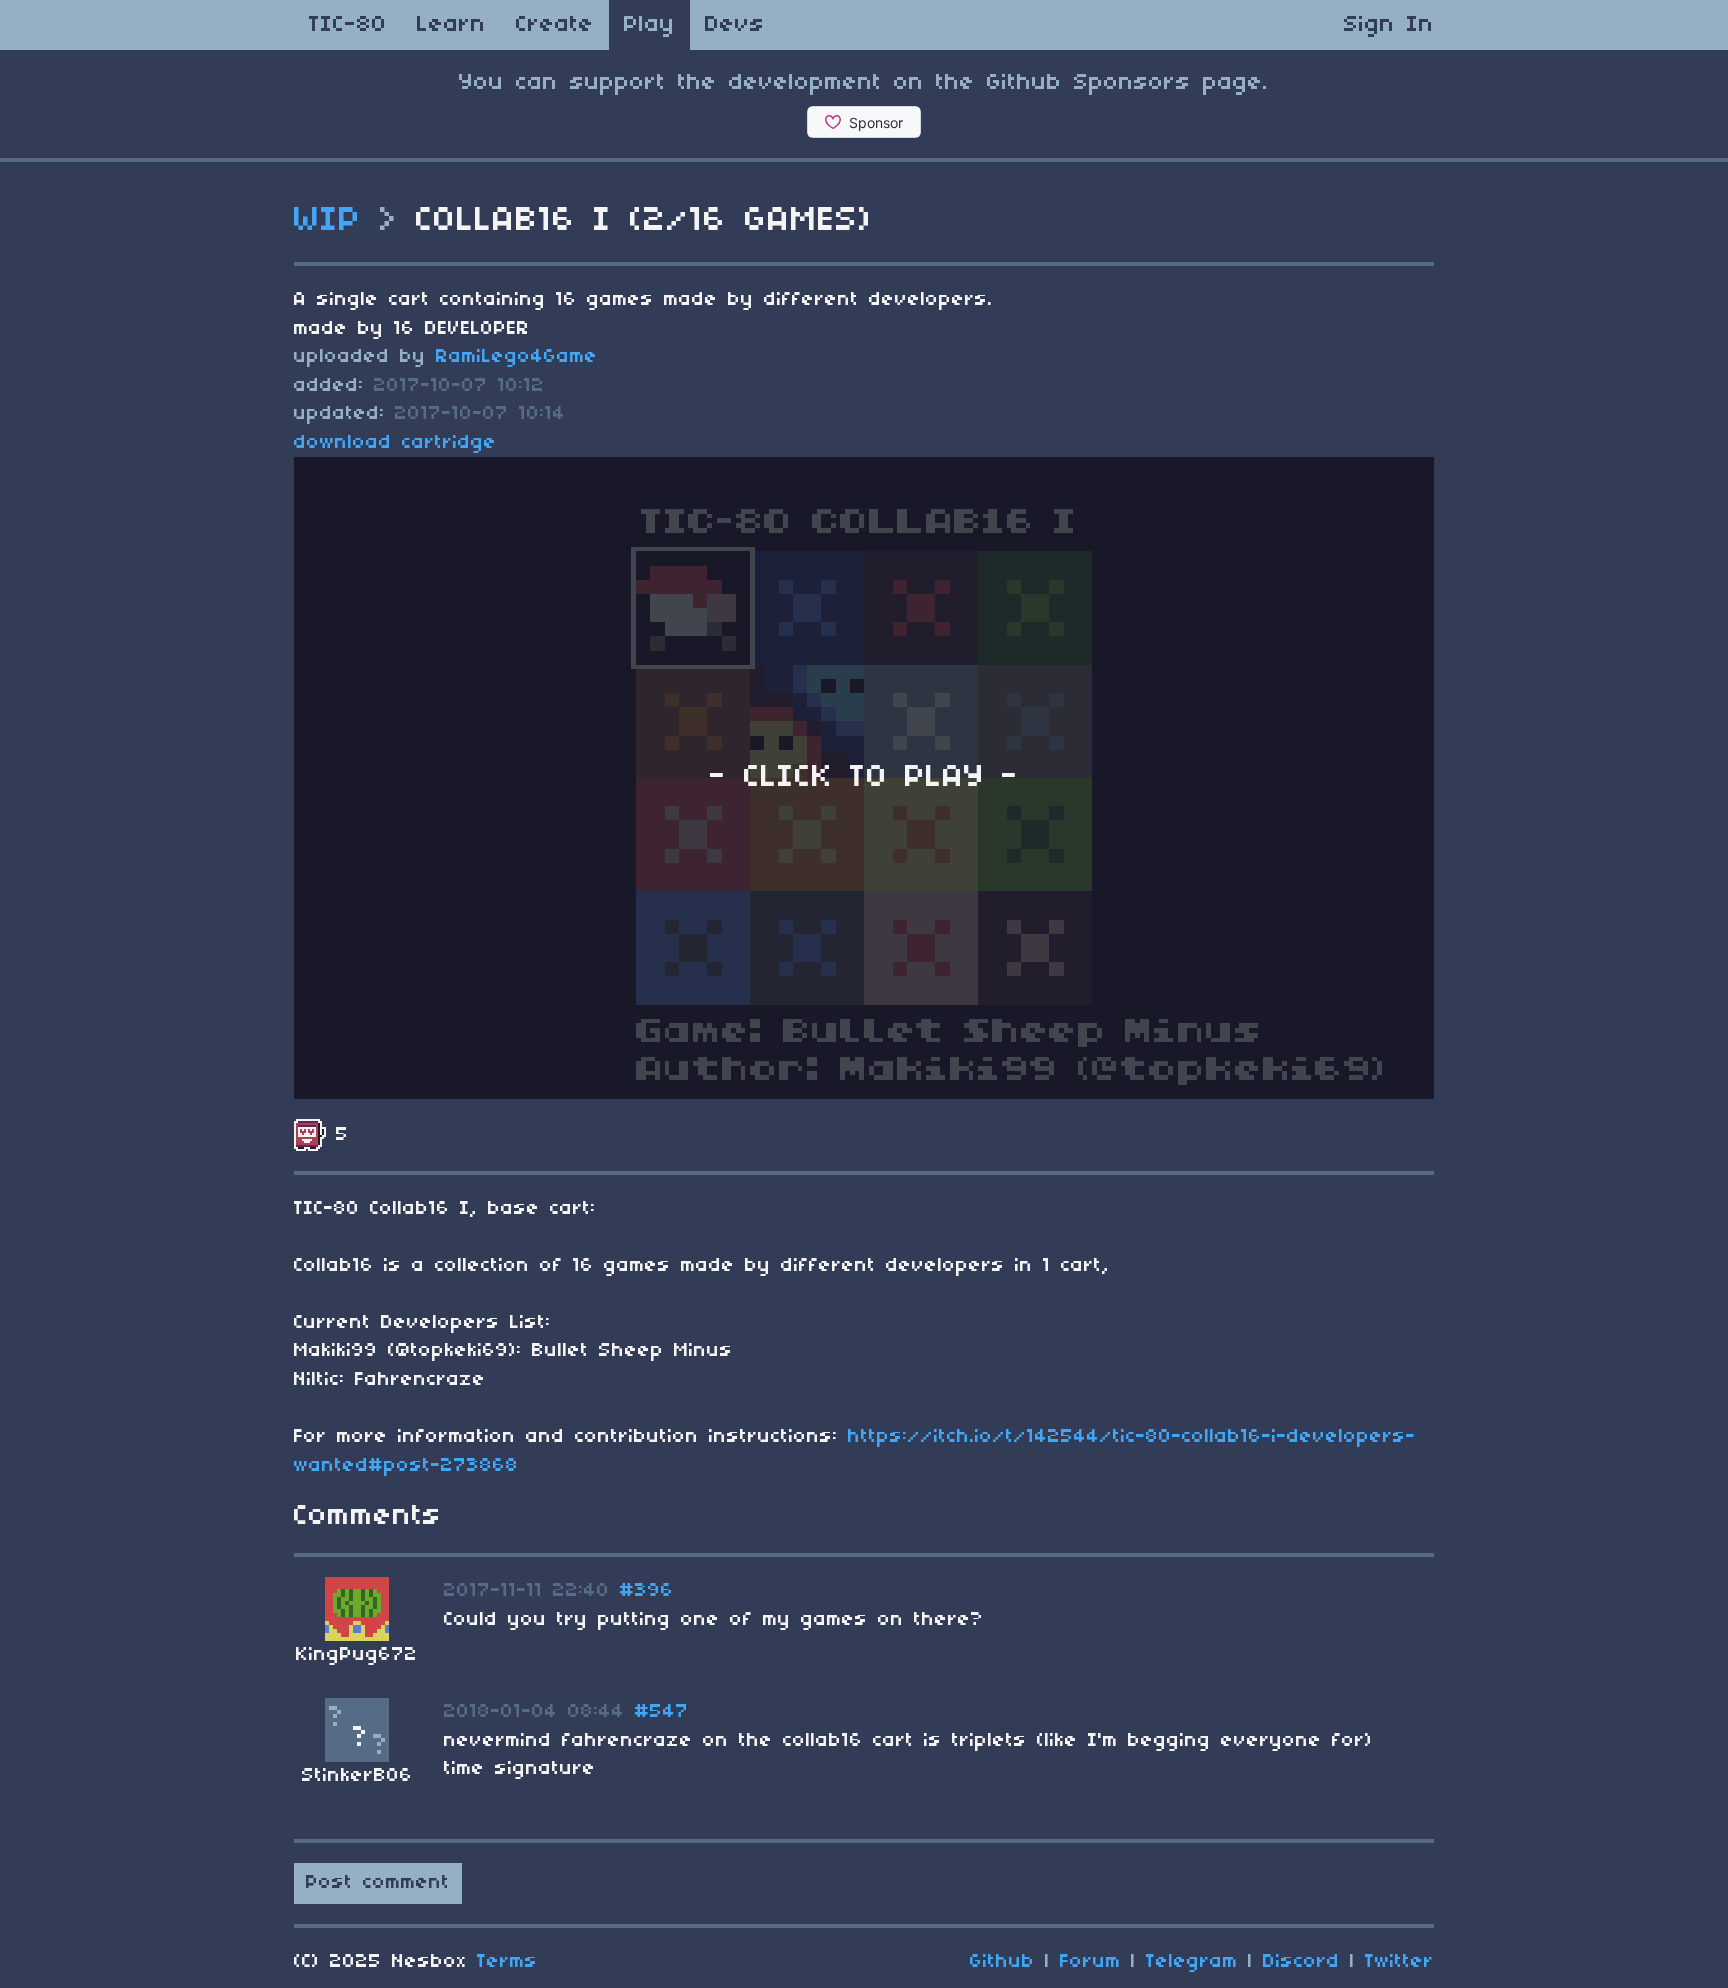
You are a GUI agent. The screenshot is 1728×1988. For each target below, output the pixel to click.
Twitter (1399, 1962)
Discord (1301, 1962)
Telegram (1192, 1962)
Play (649, 25)
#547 (662, 1712)
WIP (328, 221)
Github (1002, 1962)
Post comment (378, 1883)
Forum (1090, 1962)
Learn (451, 25)
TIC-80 (348, 25)
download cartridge (395, 443)
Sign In (1389, 25)
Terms (507, 1962)
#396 (647, 1591)
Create (555, 25)
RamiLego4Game (517, 357)
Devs (735, 25)
